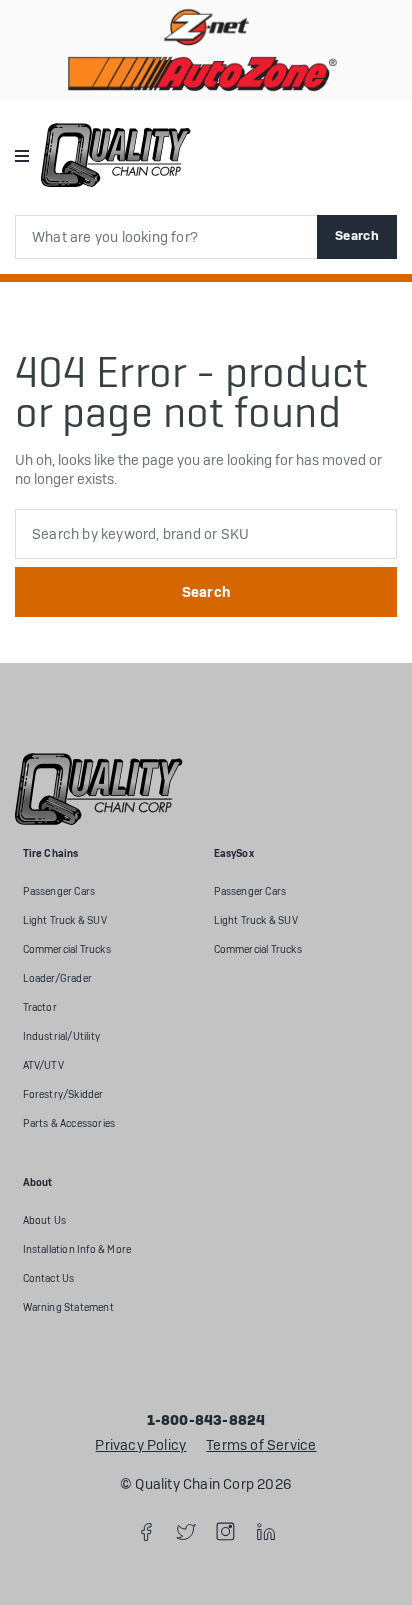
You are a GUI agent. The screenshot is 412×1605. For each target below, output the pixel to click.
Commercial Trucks (67, 949)
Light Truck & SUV (65, 920)
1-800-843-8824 (206, 1421)
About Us (45, 1220)
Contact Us (49, 1278)
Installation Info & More (77, 1249)
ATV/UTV (43, 1065)
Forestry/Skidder (63, 1094)
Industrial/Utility (62, 1036)
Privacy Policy (140, 1446)
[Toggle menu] (21, 154)
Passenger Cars (59, 891)
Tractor (40, 1007)
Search (357, 235)
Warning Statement (68, 1307)
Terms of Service (261, 1446)
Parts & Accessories (69, 1123)
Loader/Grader (58, 978)
